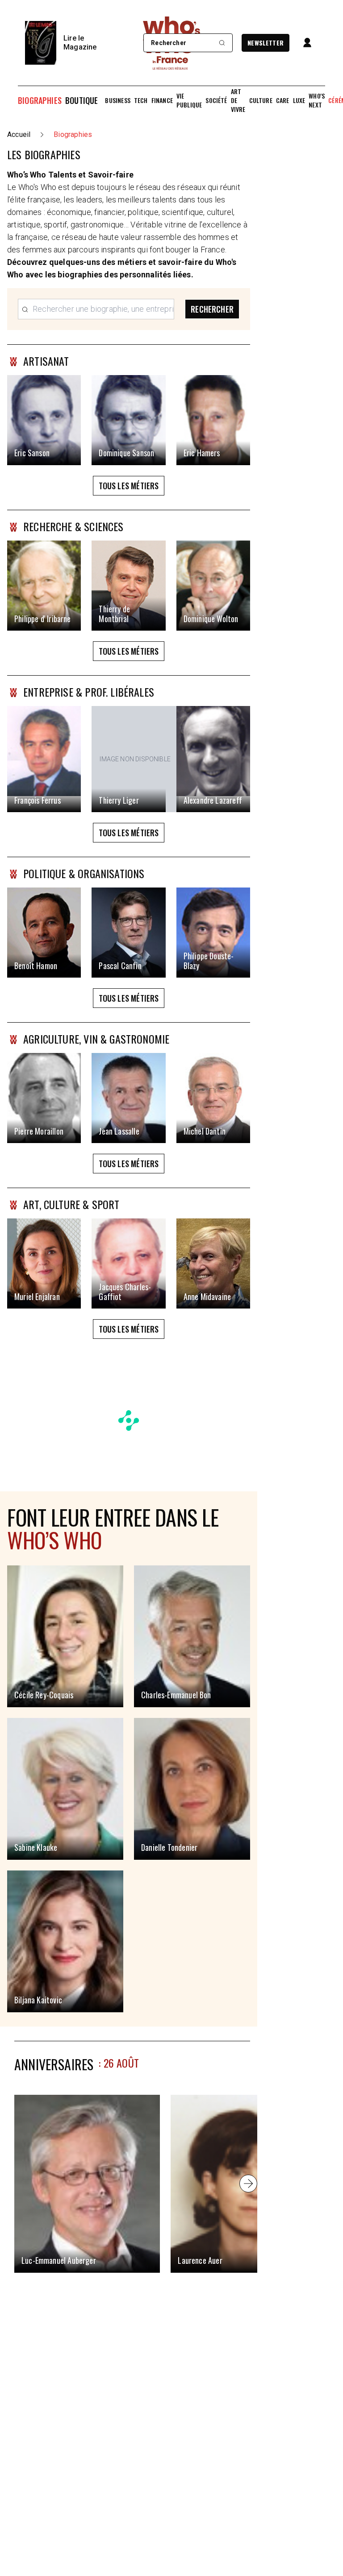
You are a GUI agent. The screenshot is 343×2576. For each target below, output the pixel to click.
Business (117, 100)
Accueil (19, 134)
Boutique (82, 100)
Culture (261, 100)
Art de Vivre (238, 100)
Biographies (40, 100)
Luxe (299, 100)
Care (283, 100)
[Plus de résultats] (248, 2184)
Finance (162, 100)
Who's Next (317, 100)
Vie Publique (189, 100)
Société (216, 100)
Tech (141, 100)
